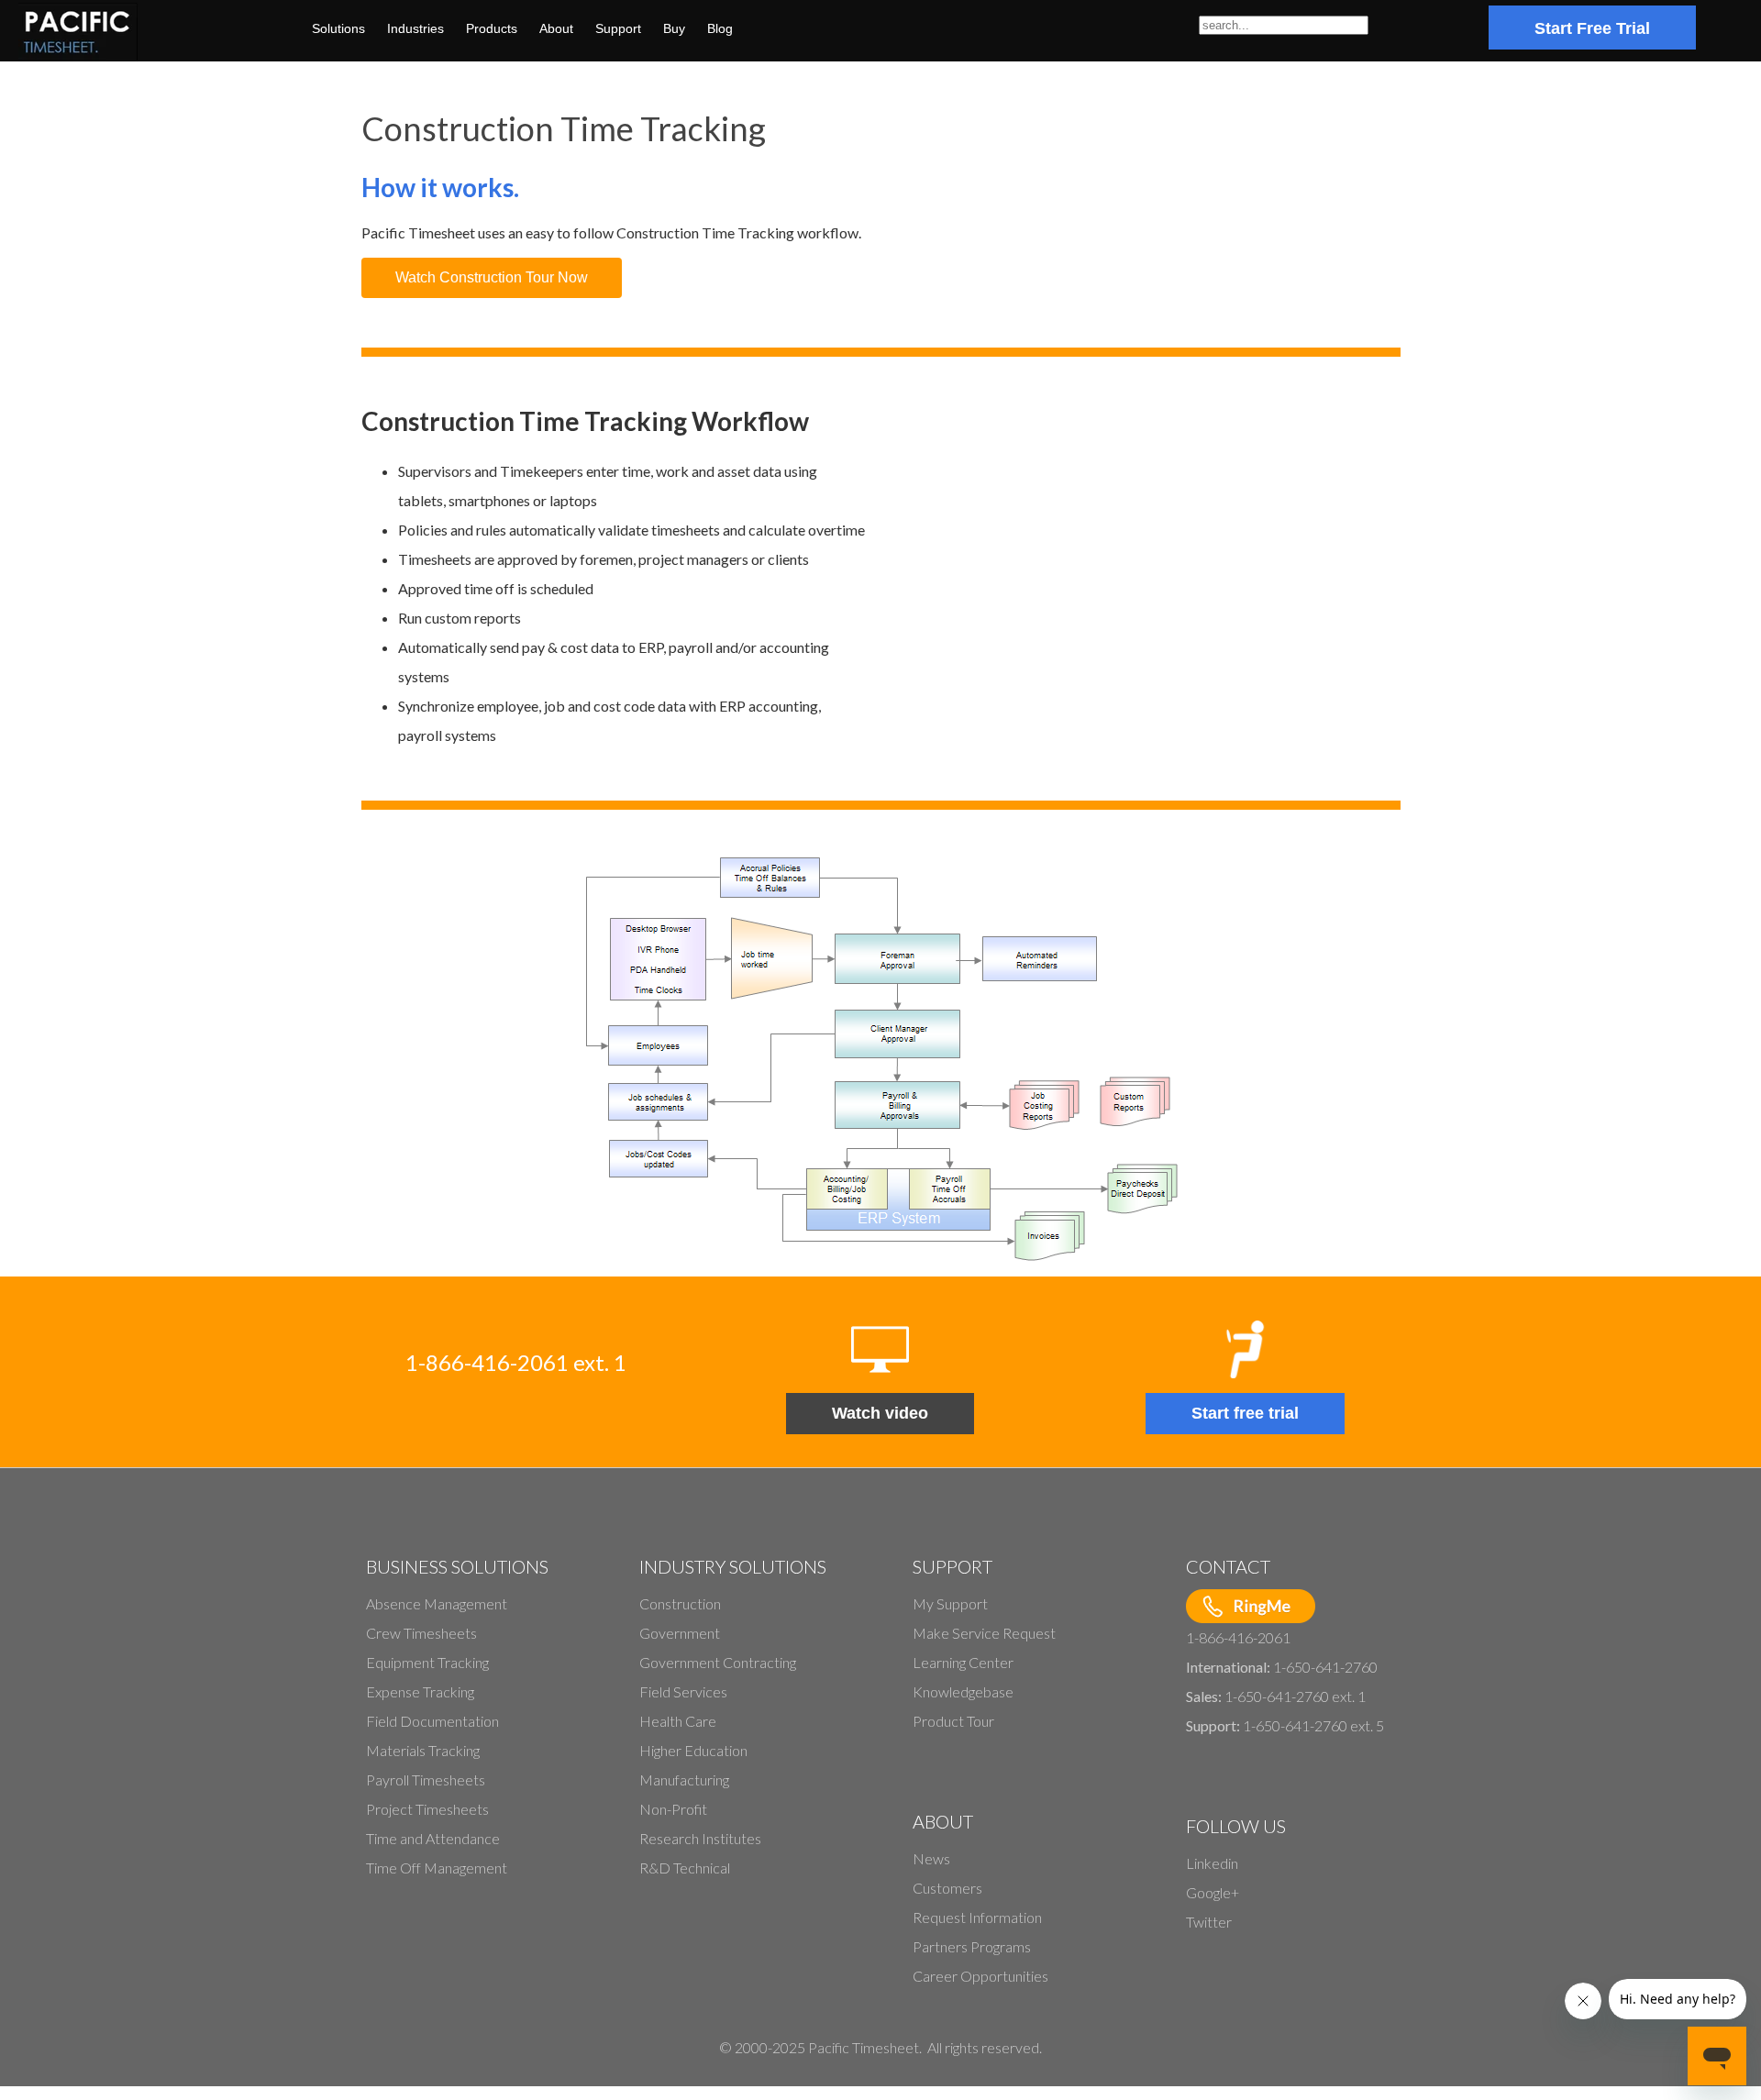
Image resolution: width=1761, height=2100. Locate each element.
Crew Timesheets (421, 1633)
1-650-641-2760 (1325, 1667)
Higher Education (693, 1750)
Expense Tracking (420, 1691)
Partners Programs (972, 1946)
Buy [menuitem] (674, 28)
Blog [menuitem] (720, 28)
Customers (947, 1888)
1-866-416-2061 (1238, 1637)
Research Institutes (700, 1838)
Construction (680, 1603)
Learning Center (963, 1662)
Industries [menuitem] (415, 28)
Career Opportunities (980, 1976)
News (931, 1858)
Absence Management (437, 1603)
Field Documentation (432, 1721)
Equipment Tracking (427, 1662)
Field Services (683, 1691)
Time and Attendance (433, 1838)
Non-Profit (673, 1809)
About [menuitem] (556, 28)
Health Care (678, 1721)
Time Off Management (437, 1868)
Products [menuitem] (492, 28)
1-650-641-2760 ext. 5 (1313, 1725)
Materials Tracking (423, 1750)
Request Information (977, 1917)
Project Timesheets (427, 1809)
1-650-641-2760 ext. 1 (1295, 1696)
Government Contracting (718, 1662)
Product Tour (953, 1721)
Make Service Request (984, 1633)
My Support (950, 1603)
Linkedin (1212, 1863)
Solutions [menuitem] (338, 28)
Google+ (1213, 1892)
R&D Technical (685, 1868)
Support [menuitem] (618, 28)
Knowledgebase (963, 1691)
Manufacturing (684, 1779)
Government (680, 1633)
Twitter (1209, 1922)
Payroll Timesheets (426, 1779)
